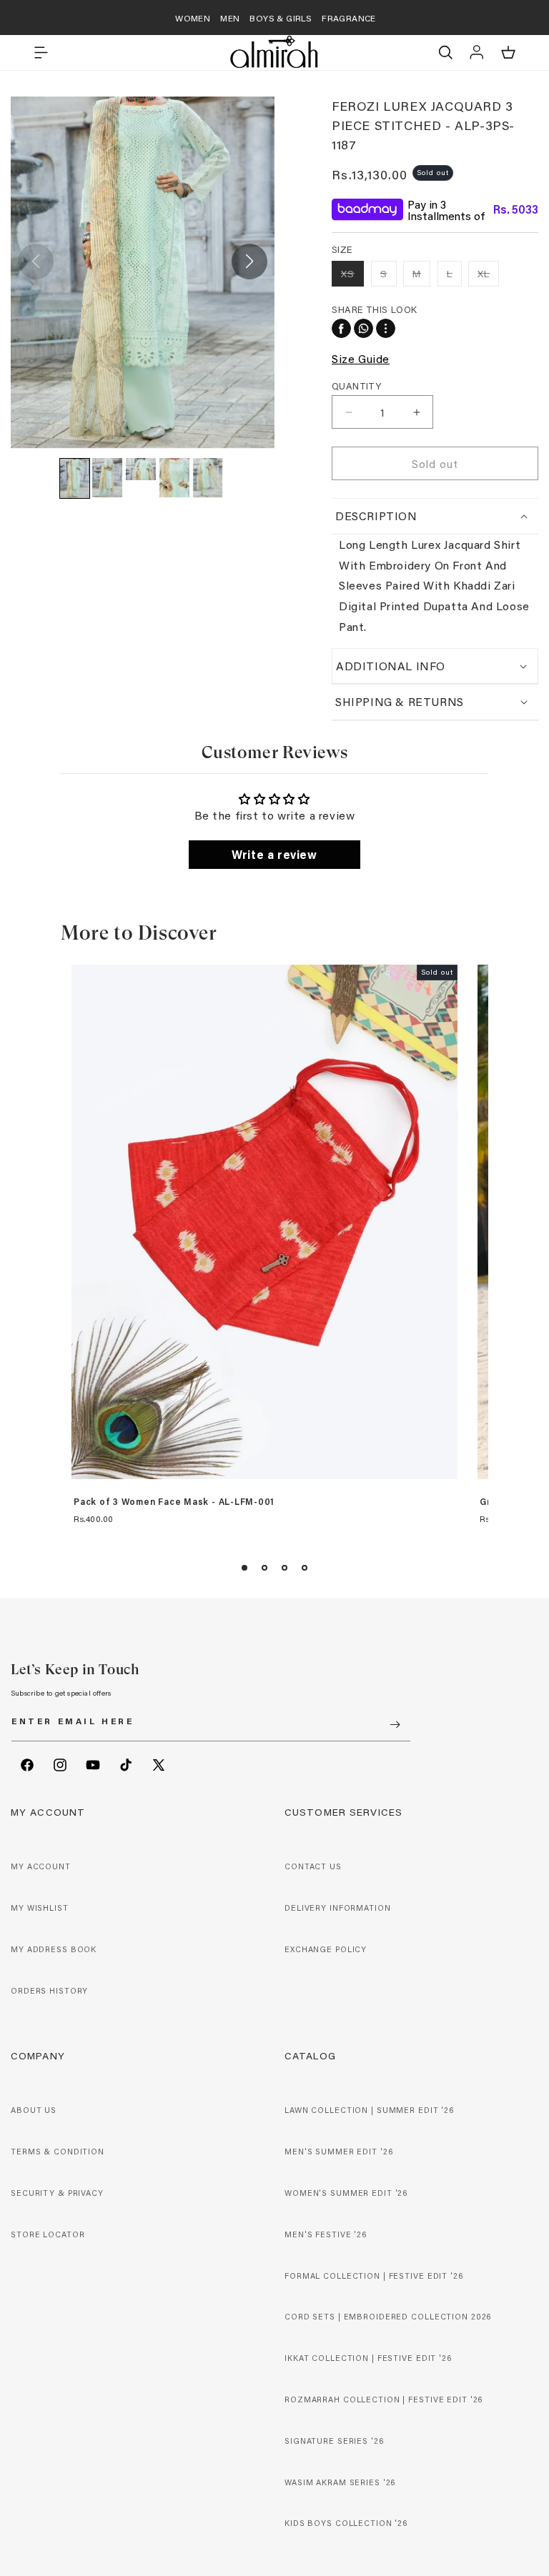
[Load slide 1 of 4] (244, 1568)
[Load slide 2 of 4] (264, 1568)
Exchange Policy (326, 1949)
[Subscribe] (395, 1725)
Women (193, 18)
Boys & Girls (281, 18)
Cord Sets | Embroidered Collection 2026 (388, 2317)
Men (230, 18)
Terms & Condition (58, 2152)
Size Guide (361, 358)
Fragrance (349, 18)
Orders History (49, 1991)
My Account (41, 1866)
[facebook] (341, 328)
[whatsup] (363, 328)
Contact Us (313, 1866)
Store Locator (48, 2234)
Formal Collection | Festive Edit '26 (374, 2276)
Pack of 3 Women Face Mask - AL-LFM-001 (174, 1502)
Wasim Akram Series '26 (340, 2482)
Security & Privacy (57, 2193)
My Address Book (54, 1949)
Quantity (356, 386)
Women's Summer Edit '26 (346, 2193)
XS (352, 276)
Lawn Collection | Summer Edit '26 (369, 2110)
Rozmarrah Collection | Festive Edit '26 (384, 2400)
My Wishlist (40, 1908)
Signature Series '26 (334, 2441)
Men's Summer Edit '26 (338, 2152)
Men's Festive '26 (326, 2234)
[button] (41, 52)
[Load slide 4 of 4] (305, 1568)
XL (488, 276)
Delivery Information (338, 1908)
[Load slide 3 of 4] (285, 1568)
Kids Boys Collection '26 (346, 2523)
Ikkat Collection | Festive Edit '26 (368, 2358)
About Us (34, 2110)
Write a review (274, 854)
